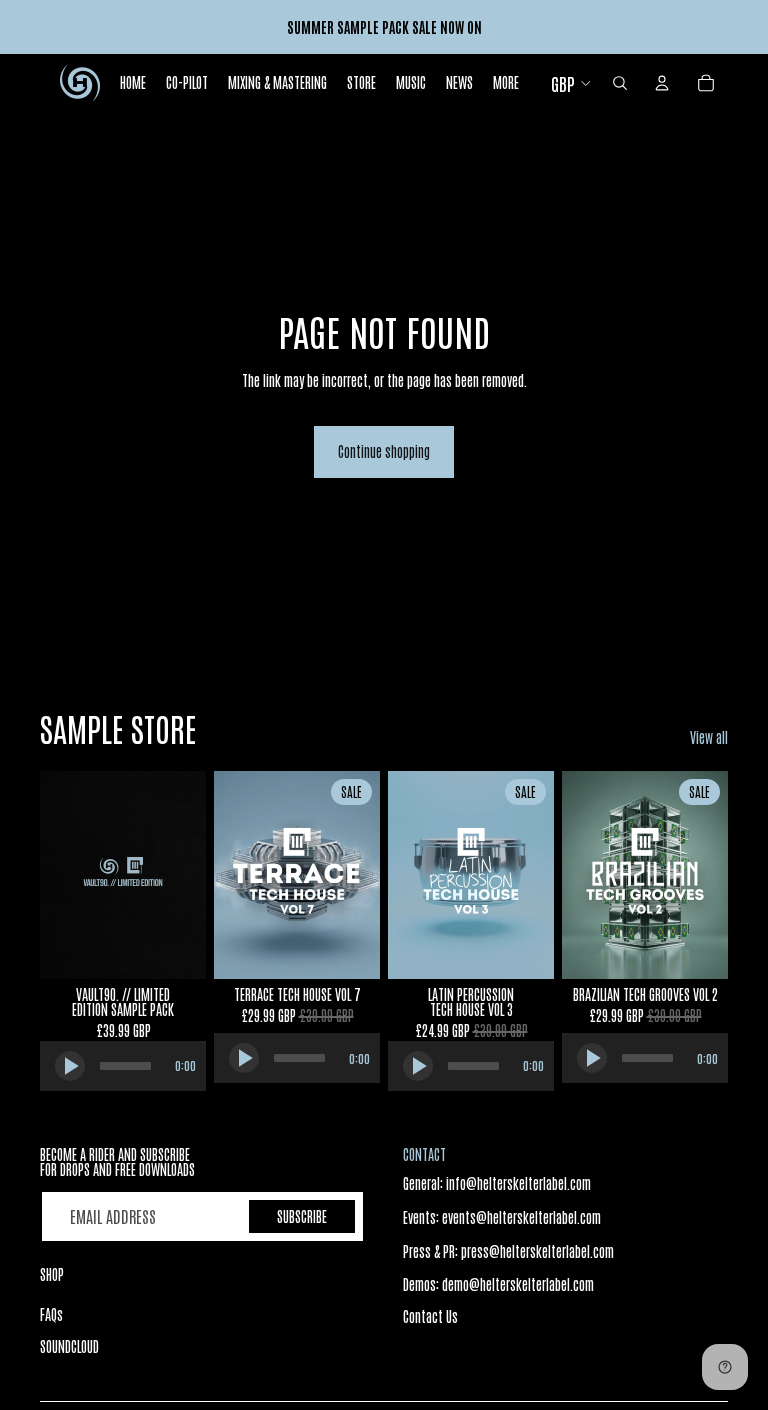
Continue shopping (384, 451)
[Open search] (620, 83)
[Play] (70, 1066)
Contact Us (430, 1316)
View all (709, 737)
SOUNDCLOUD (69, 1346)
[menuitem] (506, 83)
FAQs (51, 1314)
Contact (424, 1154)
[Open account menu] (662, 83)
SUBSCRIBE (302, 1216)
